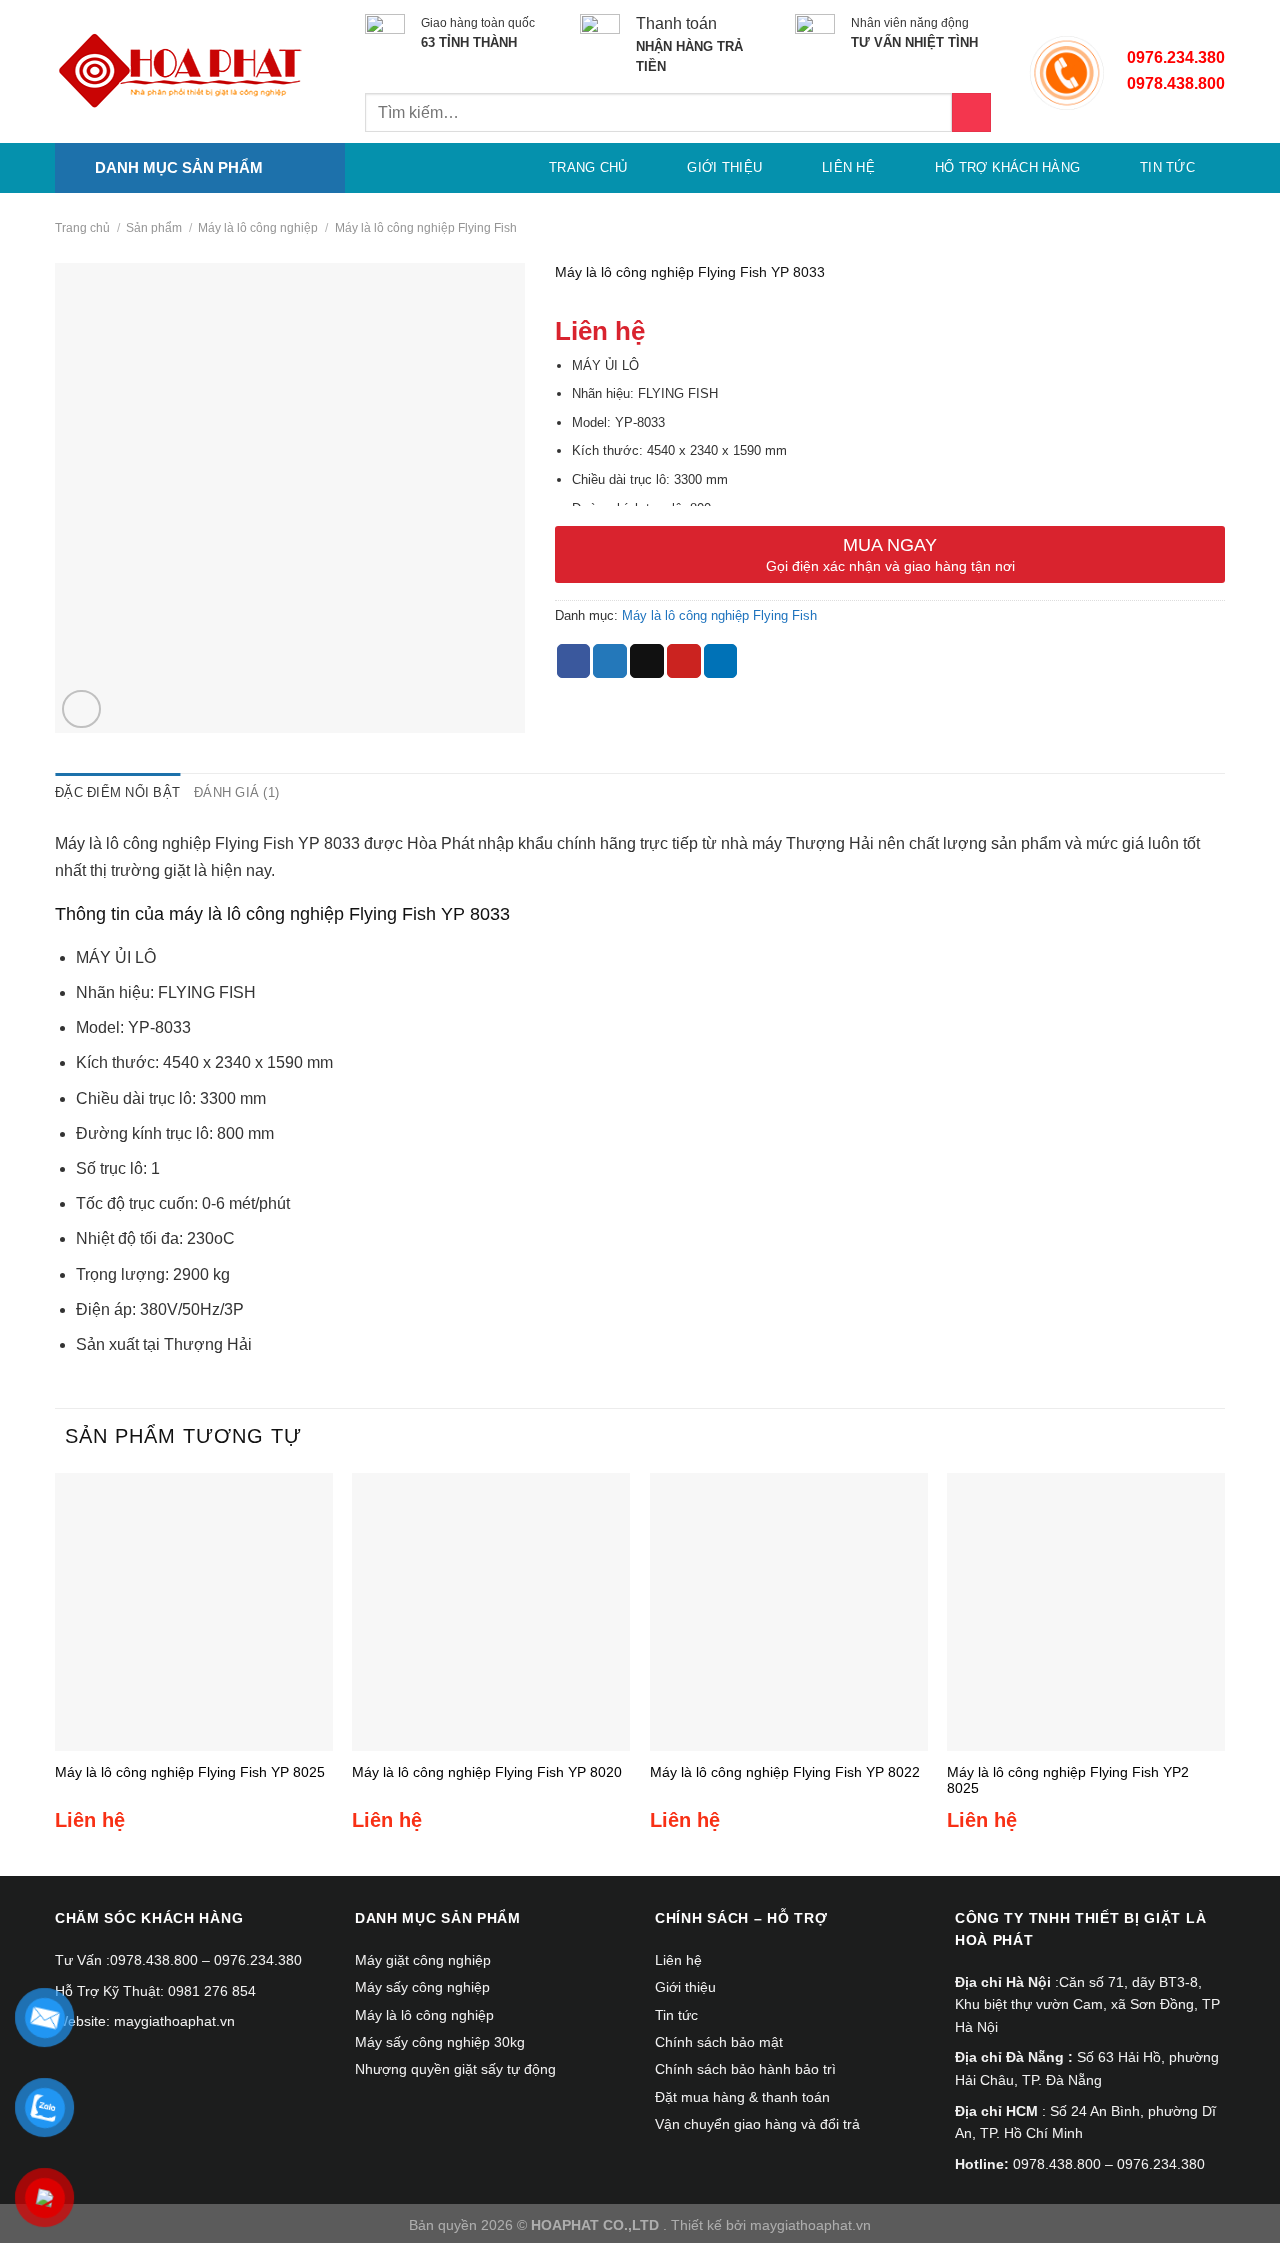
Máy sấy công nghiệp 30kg (440, 2042)
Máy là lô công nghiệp (258, 228)
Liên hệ (848, 167)
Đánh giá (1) (236, 792)
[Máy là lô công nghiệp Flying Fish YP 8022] (789, 1612)
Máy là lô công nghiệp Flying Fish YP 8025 (190, 1772)
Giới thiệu (724, 167)
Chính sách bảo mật (719, 2042)
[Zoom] (81, 709)
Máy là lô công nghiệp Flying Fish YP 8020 (487, 1772)
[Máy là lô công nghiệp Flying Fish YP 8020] (491, 1612)
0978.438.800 (154, 1960)
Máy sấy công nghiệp (422, 1987)
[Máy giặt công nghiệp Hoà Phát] (180, 72)
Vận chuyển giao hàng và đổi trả (757, 2124)
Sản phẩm (154, 228)
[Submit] (971, 112)
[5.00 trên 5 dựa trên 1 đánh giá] (890, 298)
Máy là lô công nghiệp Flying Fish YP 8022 (785, 1772)
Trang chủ (588, 167)
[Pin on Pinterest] (684, 661)
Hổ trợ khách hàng (1007, 167)
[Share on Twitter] (610, 661)
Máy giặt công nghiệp (423, 1960)
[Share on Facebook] (574, 661)
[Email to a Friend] (647, 661)
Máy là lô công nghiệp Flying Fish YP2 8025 (1068, 1780)
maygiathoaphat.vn (810, 2225)
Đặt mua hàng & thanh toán (742, 2097)
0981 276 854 (212, 1991)
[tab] (117, 793)
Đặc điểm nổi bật (117, 792)
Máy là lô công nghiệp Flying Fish (426, 228)
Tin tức (1167, 167)
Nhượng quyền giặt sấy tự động (455, 2069)
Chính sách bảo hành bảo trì (745, 2069)
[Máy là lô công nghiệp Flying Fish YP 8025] (194, 1612)
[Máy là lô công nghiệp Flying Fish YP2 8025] (1086, 1612)
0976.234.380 (1176, 57)
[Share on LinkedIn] (721, 661)
